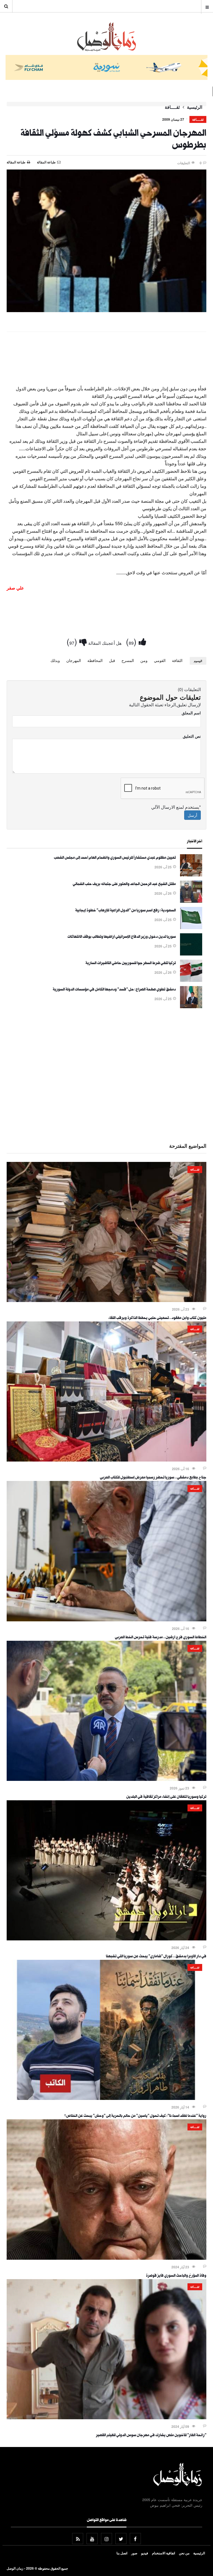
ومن (144, 660)
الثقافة (177, 660)
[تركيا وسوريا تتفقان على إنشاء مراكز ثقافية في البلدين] (106, 1779)
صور (134, 2553)
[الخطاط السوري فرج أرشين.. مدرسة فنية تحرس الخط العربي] (106, 1620)
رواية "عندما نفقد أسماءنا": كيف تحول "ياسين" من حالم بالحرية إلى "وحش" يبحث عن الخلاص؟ (135, 2116)
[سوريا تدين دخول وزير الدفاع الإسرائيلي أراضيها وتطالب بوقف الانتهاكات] (191, 954)
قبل (112, 660)
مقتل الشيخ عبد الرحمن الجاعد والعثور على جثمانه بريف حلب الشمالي (124, 884)
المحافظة (95, 660)
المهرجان (74, 660)
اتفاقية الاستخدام (163, 2553)
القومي (160, 660)
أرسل (192, 815)
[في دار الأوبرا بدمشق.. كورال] (106, 1939)
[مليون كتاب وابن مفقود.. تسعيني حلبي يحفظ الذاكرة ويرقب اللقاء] (106, 1300)
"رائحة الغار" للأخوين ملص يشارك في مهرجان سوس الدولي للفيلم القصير (151, 2436)
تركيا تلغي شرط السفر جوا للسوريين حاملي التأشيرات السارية (131, 964)
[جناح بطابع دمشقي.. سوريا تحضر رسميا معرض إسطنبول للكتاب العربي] (106, 1460)
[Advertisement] (106, 352)
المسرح (128, 660)
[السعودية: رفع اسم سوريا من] (191, 927)
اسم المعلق (191, 713)
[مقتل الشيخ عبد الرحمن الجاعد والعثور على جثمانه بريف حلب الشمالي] (191, 901)
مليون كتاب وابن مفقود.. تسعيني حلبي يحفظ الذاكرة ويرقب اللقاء (157, 1318)
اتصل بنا (122, 2553)
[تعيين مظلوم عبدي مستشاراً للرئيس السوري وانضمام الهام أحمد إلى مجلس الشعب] (191, 875)
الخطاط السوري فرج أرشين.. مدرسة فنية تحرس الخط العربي (161, 1638)
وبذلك (55, 660)
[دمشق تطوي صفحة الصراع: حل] (191, 1007)
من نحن (184, 2553)
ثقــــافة (172, 107)
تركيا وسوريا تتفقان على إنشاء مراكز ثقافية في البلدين (166, 1797)
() (132, 641)
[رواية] (106, 2098)
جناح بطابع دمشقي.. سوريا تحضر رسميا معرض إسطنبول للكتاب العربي (153, 1478)
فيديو (145, 2553)
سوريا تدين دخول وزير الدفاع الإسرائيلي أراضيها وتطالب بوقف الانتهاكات (122, 937)
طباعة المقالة (16, 162)
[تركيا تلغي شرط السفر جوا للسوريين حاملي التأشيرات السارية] (191, 980)
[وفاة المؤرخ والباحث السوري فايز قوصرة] (106, 2258)
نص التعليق (192, 736)
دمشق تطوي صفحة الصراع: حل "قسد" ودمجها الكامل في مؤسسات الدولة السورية (114, 990)
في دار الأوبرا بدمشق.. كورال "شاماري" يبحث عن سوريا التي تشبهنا (156, 1957)
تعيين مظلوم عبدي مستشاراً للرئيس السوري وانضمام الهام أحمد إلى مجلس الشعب (115, 858)
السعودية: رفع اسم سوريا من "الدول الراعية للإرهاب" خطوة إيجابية (125, 911)
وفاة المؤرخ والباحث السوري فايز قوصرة (176, 2276)
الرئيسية (195, 107)
